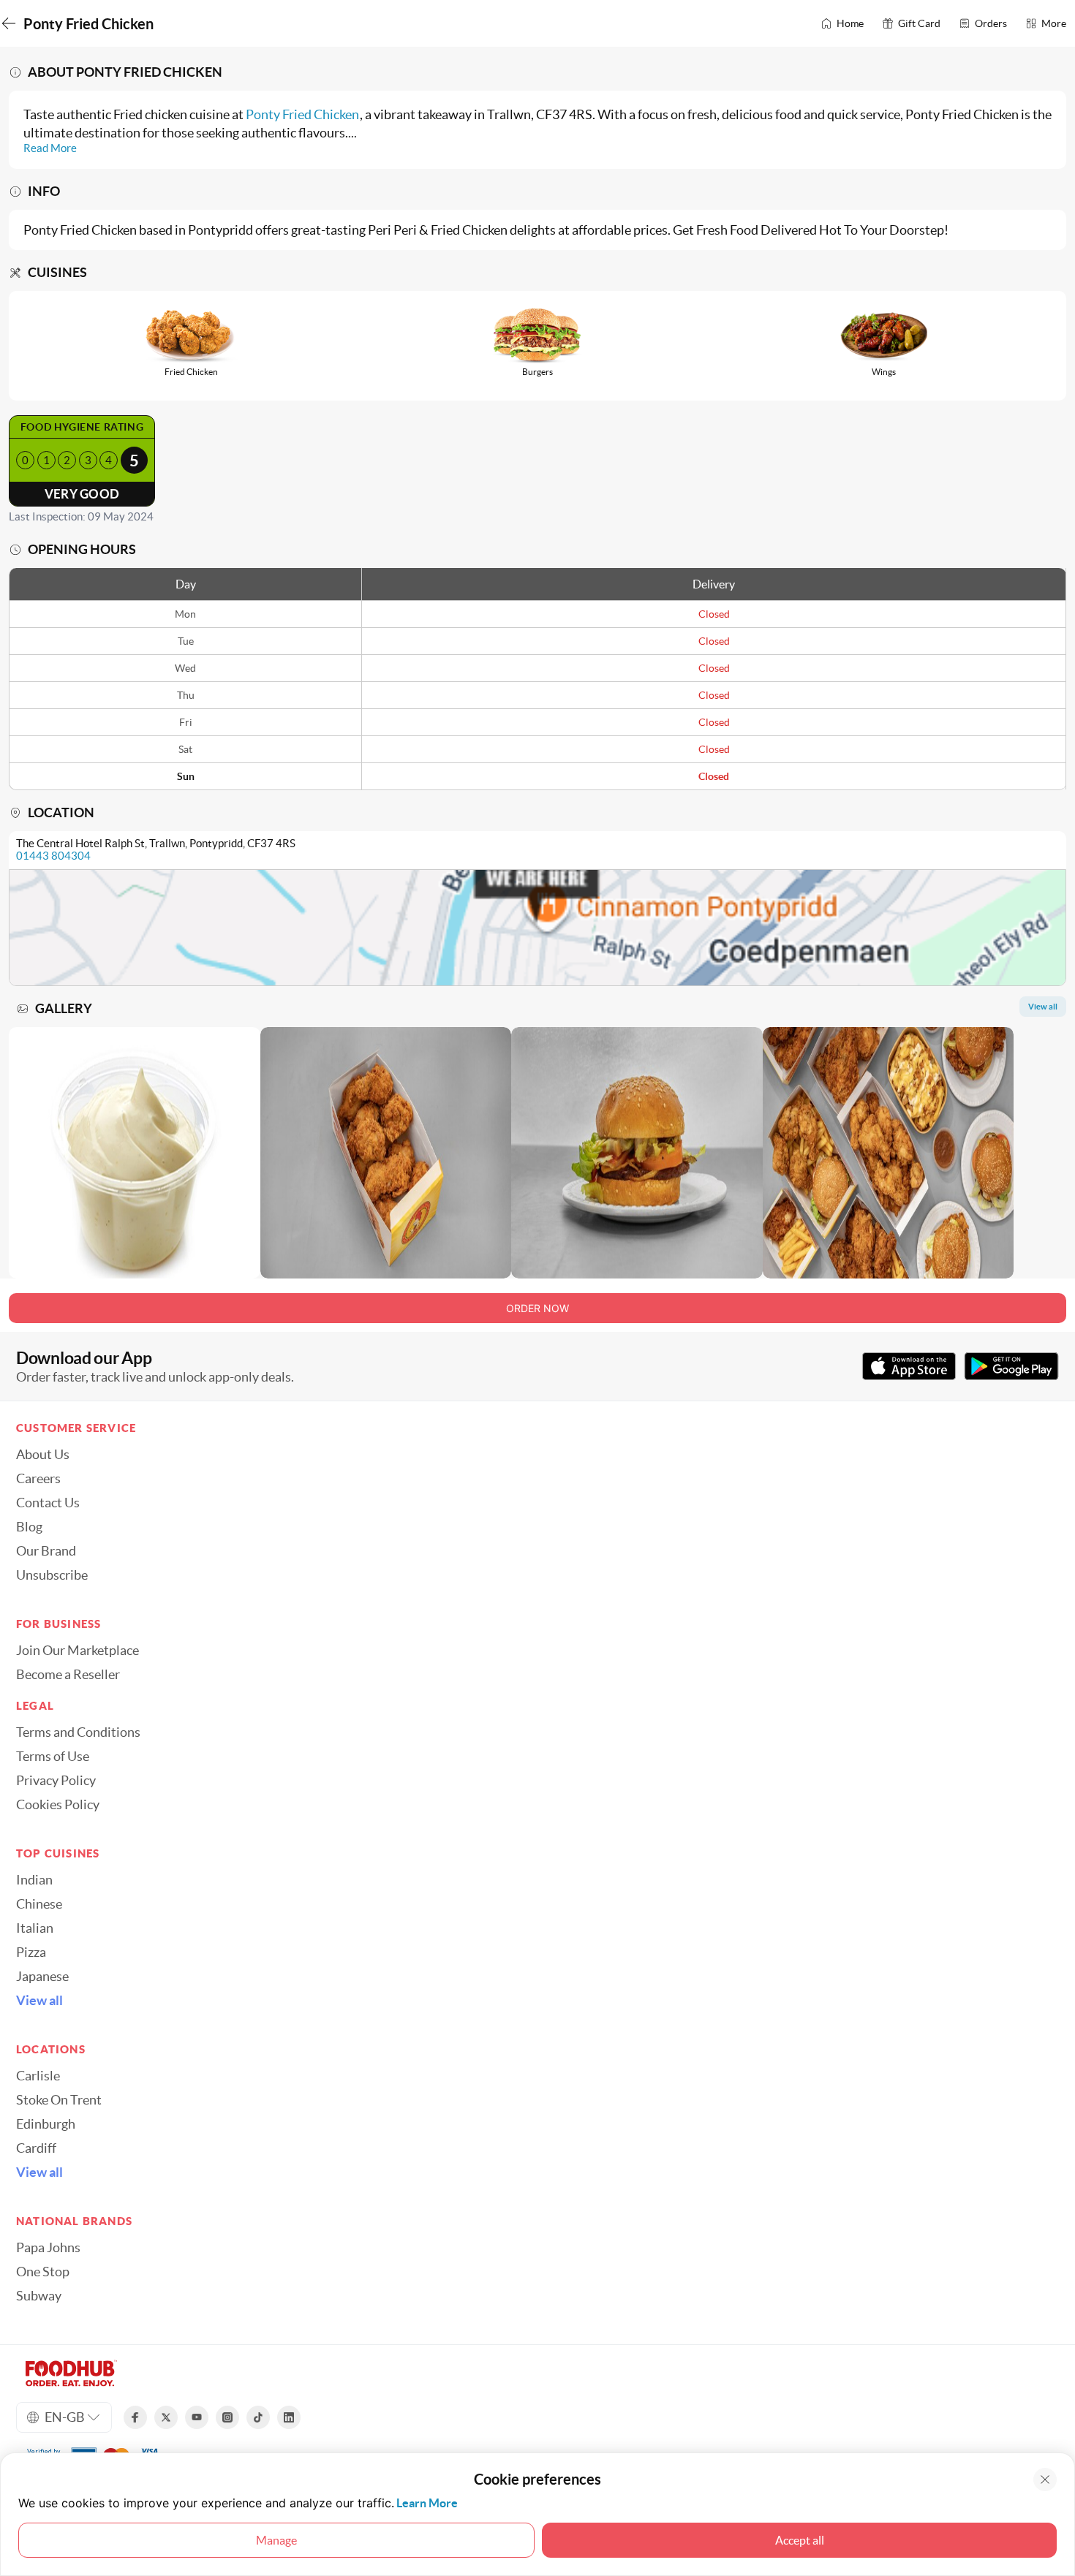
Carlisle (38, 2076)
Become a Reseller (68, 1675)
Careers (38, 1479)
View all (39, 2001)
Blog (29, 1527)
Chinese (39, 1904)
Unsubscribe (52, 1575)
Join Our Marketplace (78, 1651)
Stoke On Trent (59, 2100)
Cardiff (36, 2148)
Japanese (42, 1977)
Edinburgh (46, 2124)
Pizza (31, 1952)
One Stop (43, 2272)
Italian (35, 1928)
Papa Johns (48, 2248)
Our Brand (46, 1551)
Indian (34, 1880)
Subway (39, 2296)
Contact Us (48, 1503)
